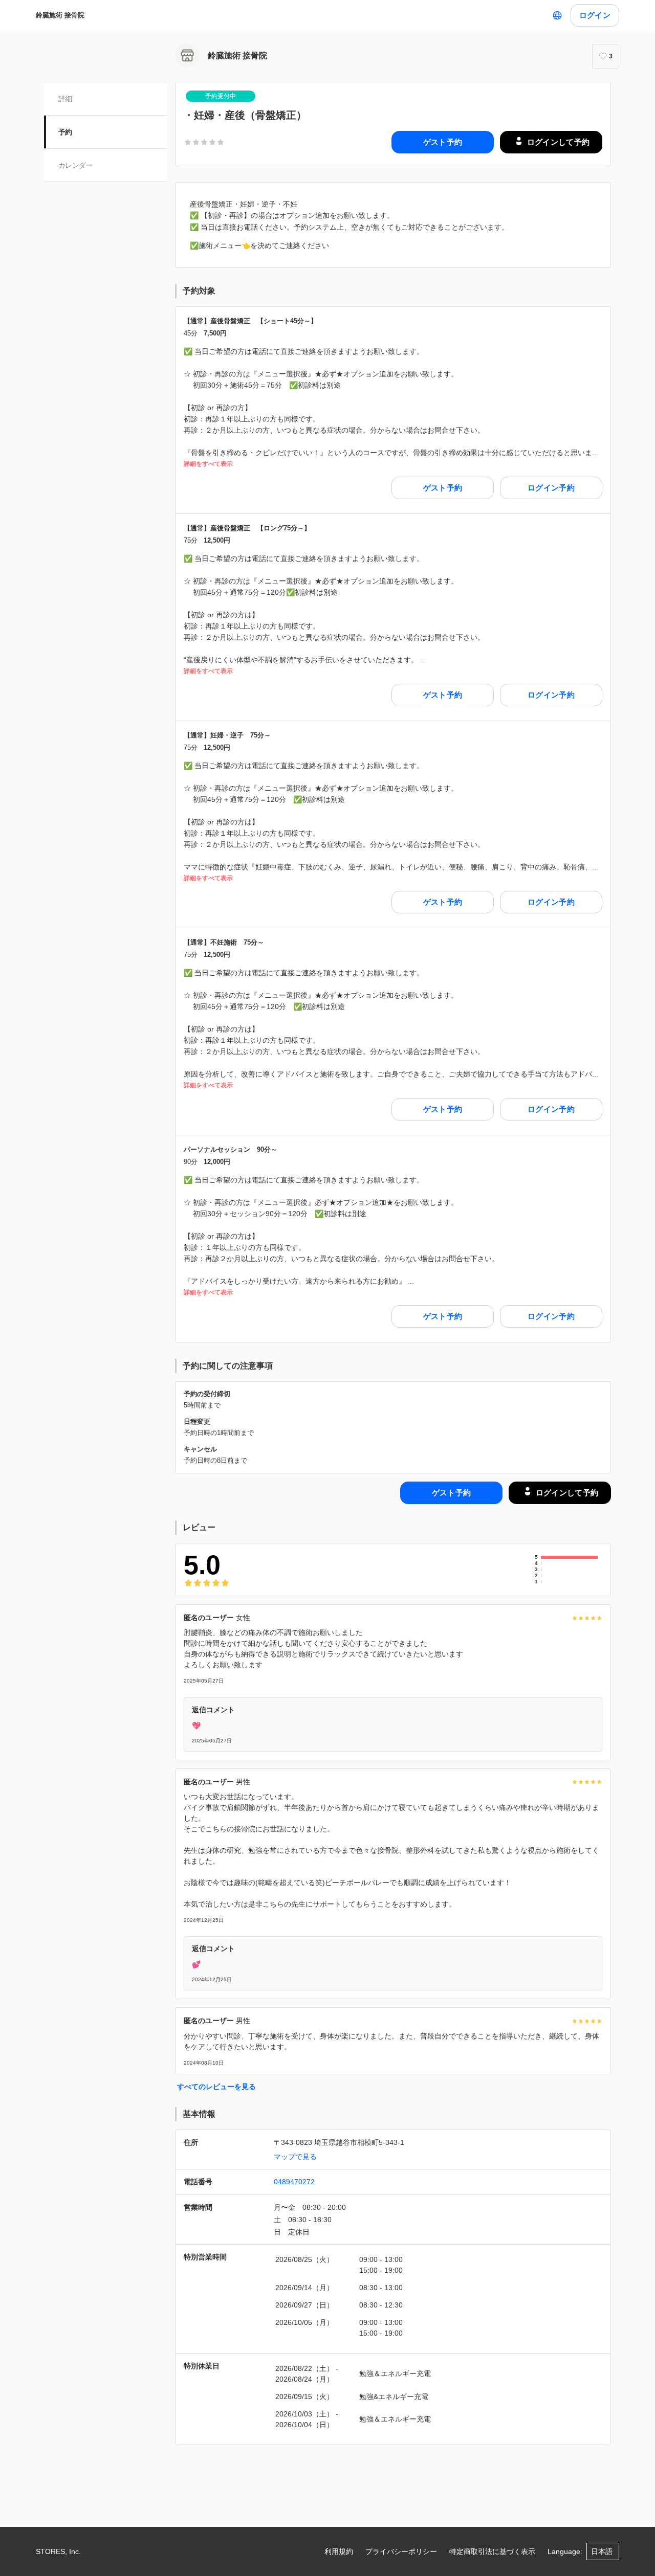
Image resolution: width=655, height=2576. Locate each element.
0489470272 (294, 2182)
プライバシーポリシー (401, 2551)
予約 (65, 132)
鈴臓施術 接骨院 (60, 15)
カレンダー (75, 165)
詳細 (65, 99)
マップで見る (295, 2157)
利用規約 (339, 2551)
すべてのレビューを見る (216, 2087)
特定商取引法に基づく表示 (492, 2551)
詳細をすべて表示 (208, 464)
